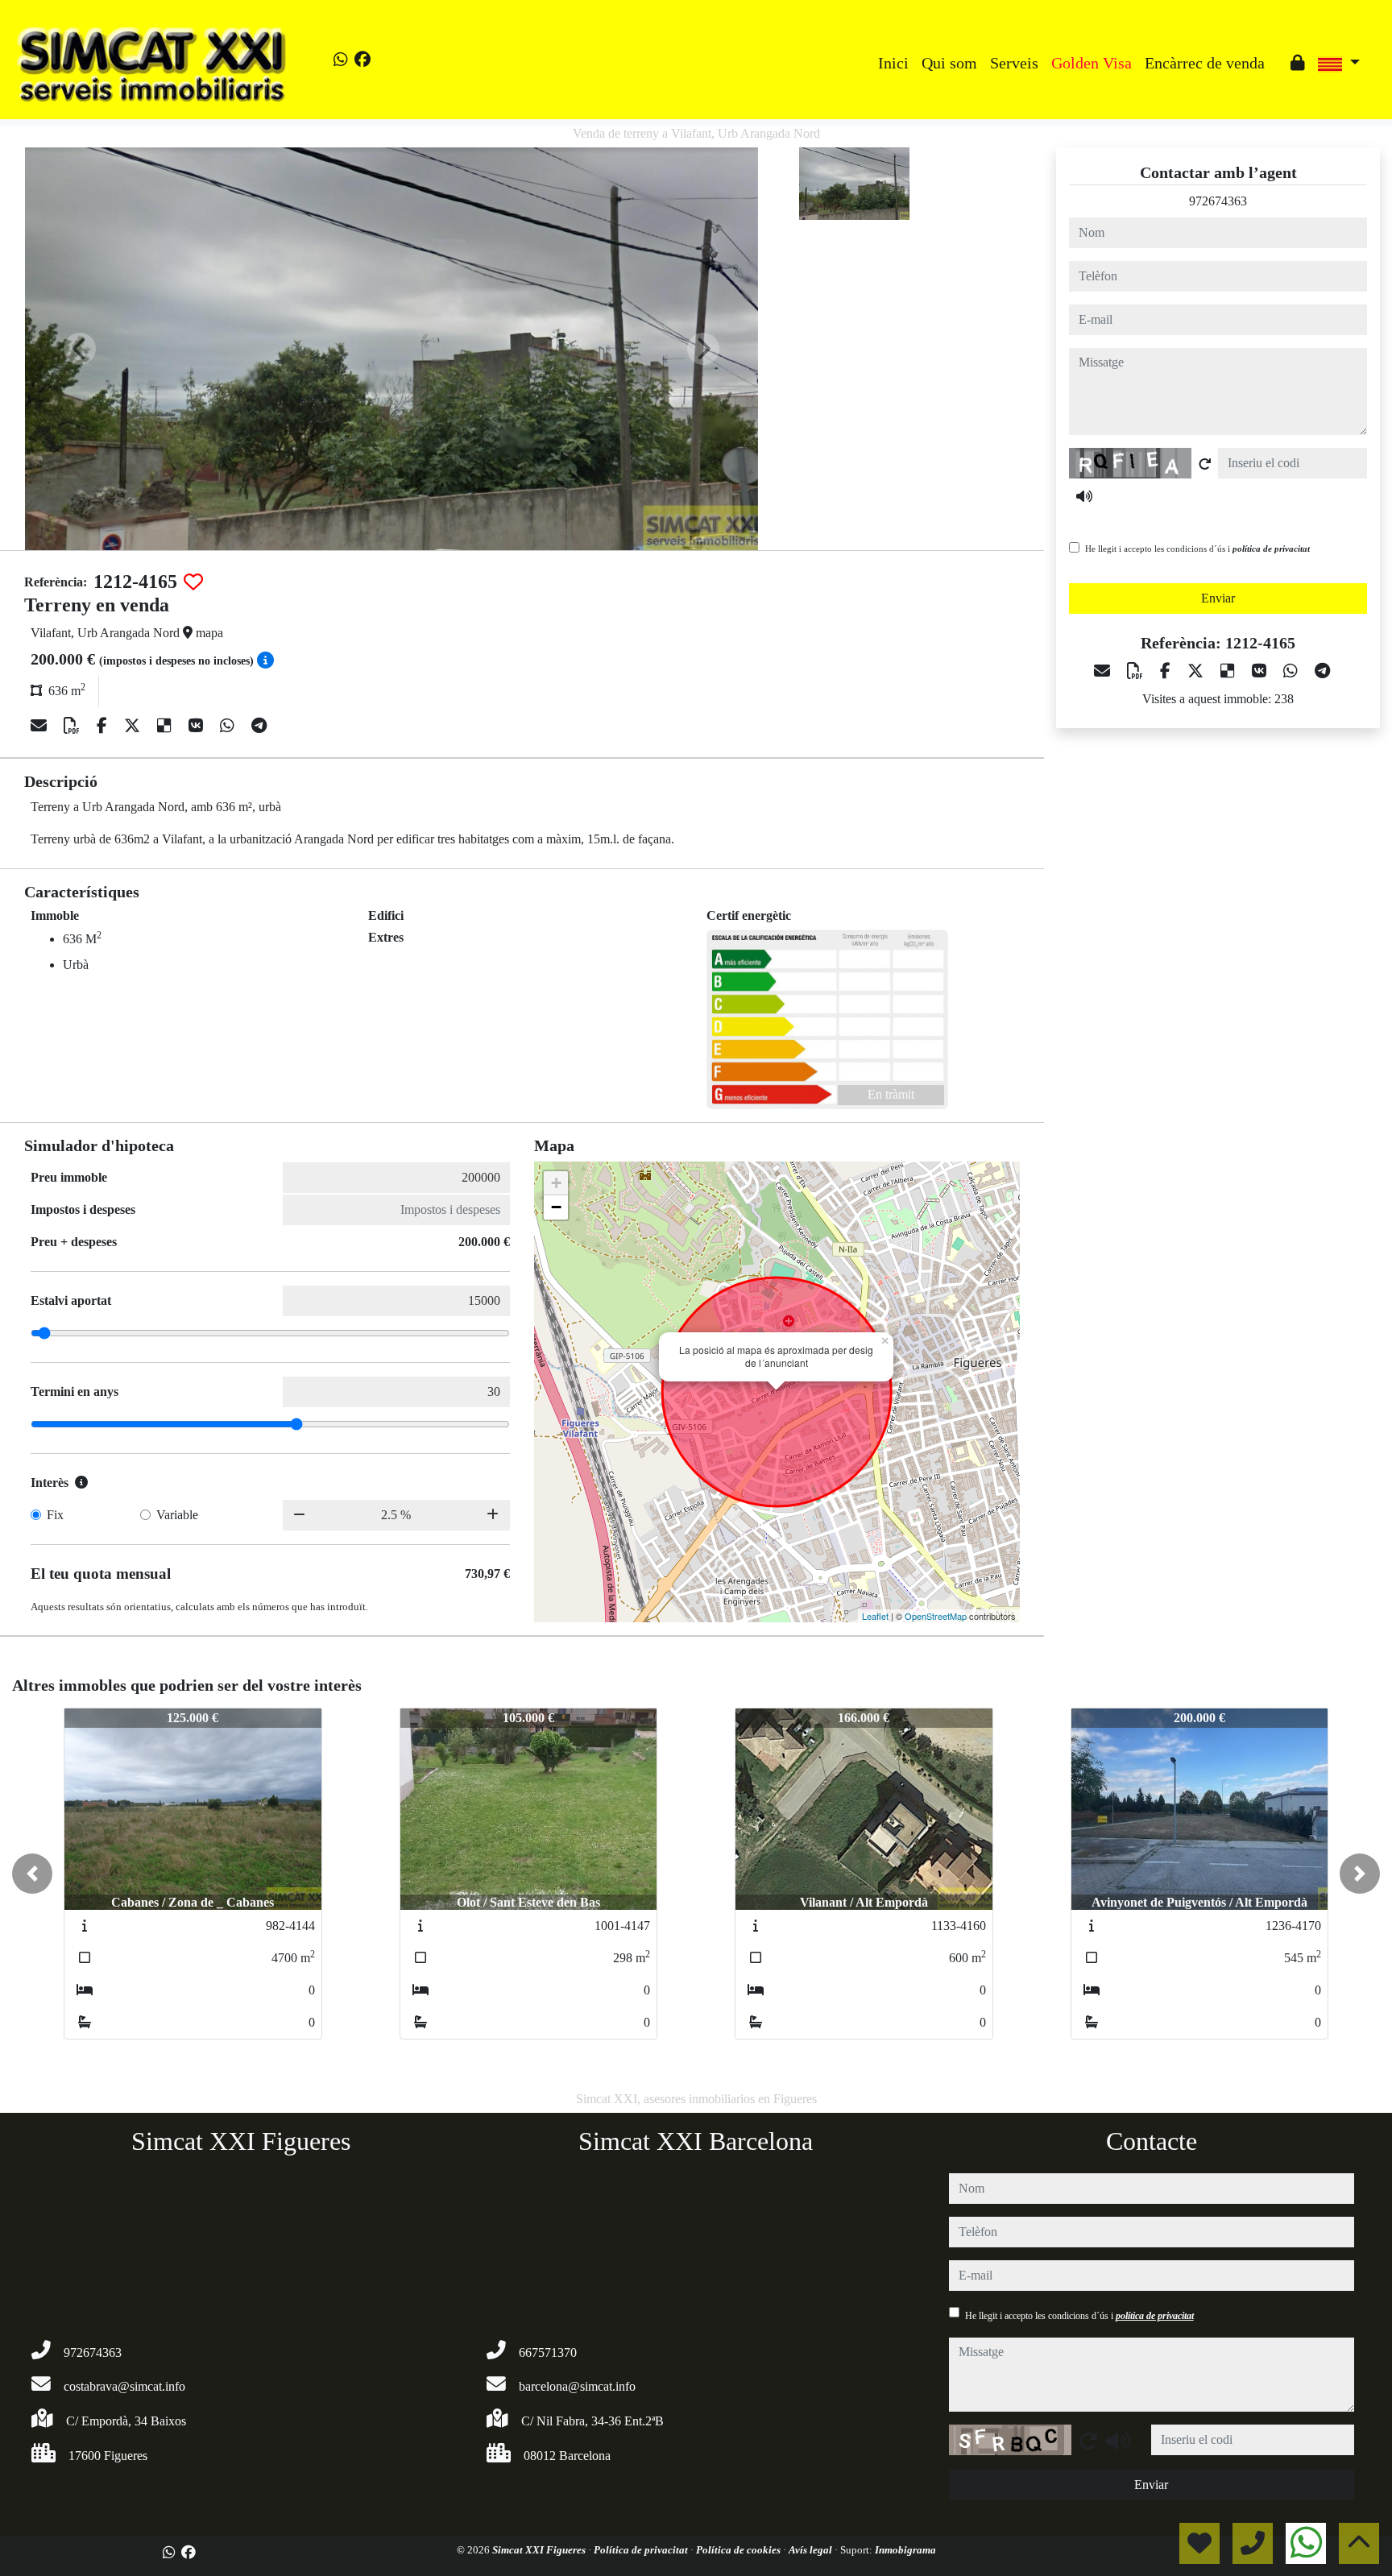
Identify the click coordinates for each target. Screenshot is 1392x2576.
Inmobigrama (905, 2550)
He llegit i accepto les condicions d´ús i (1197, 549)
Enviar (1218, 598)
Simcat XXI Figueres (540, 2550)
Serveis (1014, 63)
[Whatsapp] (341, 60)
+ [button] (556, 1183)
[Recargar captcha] (1205, 464)
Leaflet (875, 1616)
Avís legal (812, 2550)
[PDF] (74, 726)
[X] (134, 726)
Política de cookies (739, 2550)
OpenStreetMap (936, 1616)
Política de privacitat (642, 2550)
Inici (893, 63)
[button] (32, 1874)
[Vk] (198, 726)
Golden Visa (1092, 63)
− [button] (556, 1207)
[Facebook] (362, 60)
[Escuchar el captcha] (1084, 496)
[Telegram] (259, 726)
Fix (55, 1515)
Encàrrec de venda (1205, 63)
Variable (177, 1515)
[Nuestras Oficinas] (1278, 51)
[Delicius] (166, 726)
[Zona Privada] (1298, 63)
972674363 (1218, 201)
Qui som (949, 63)
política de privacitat (1271, 549)
